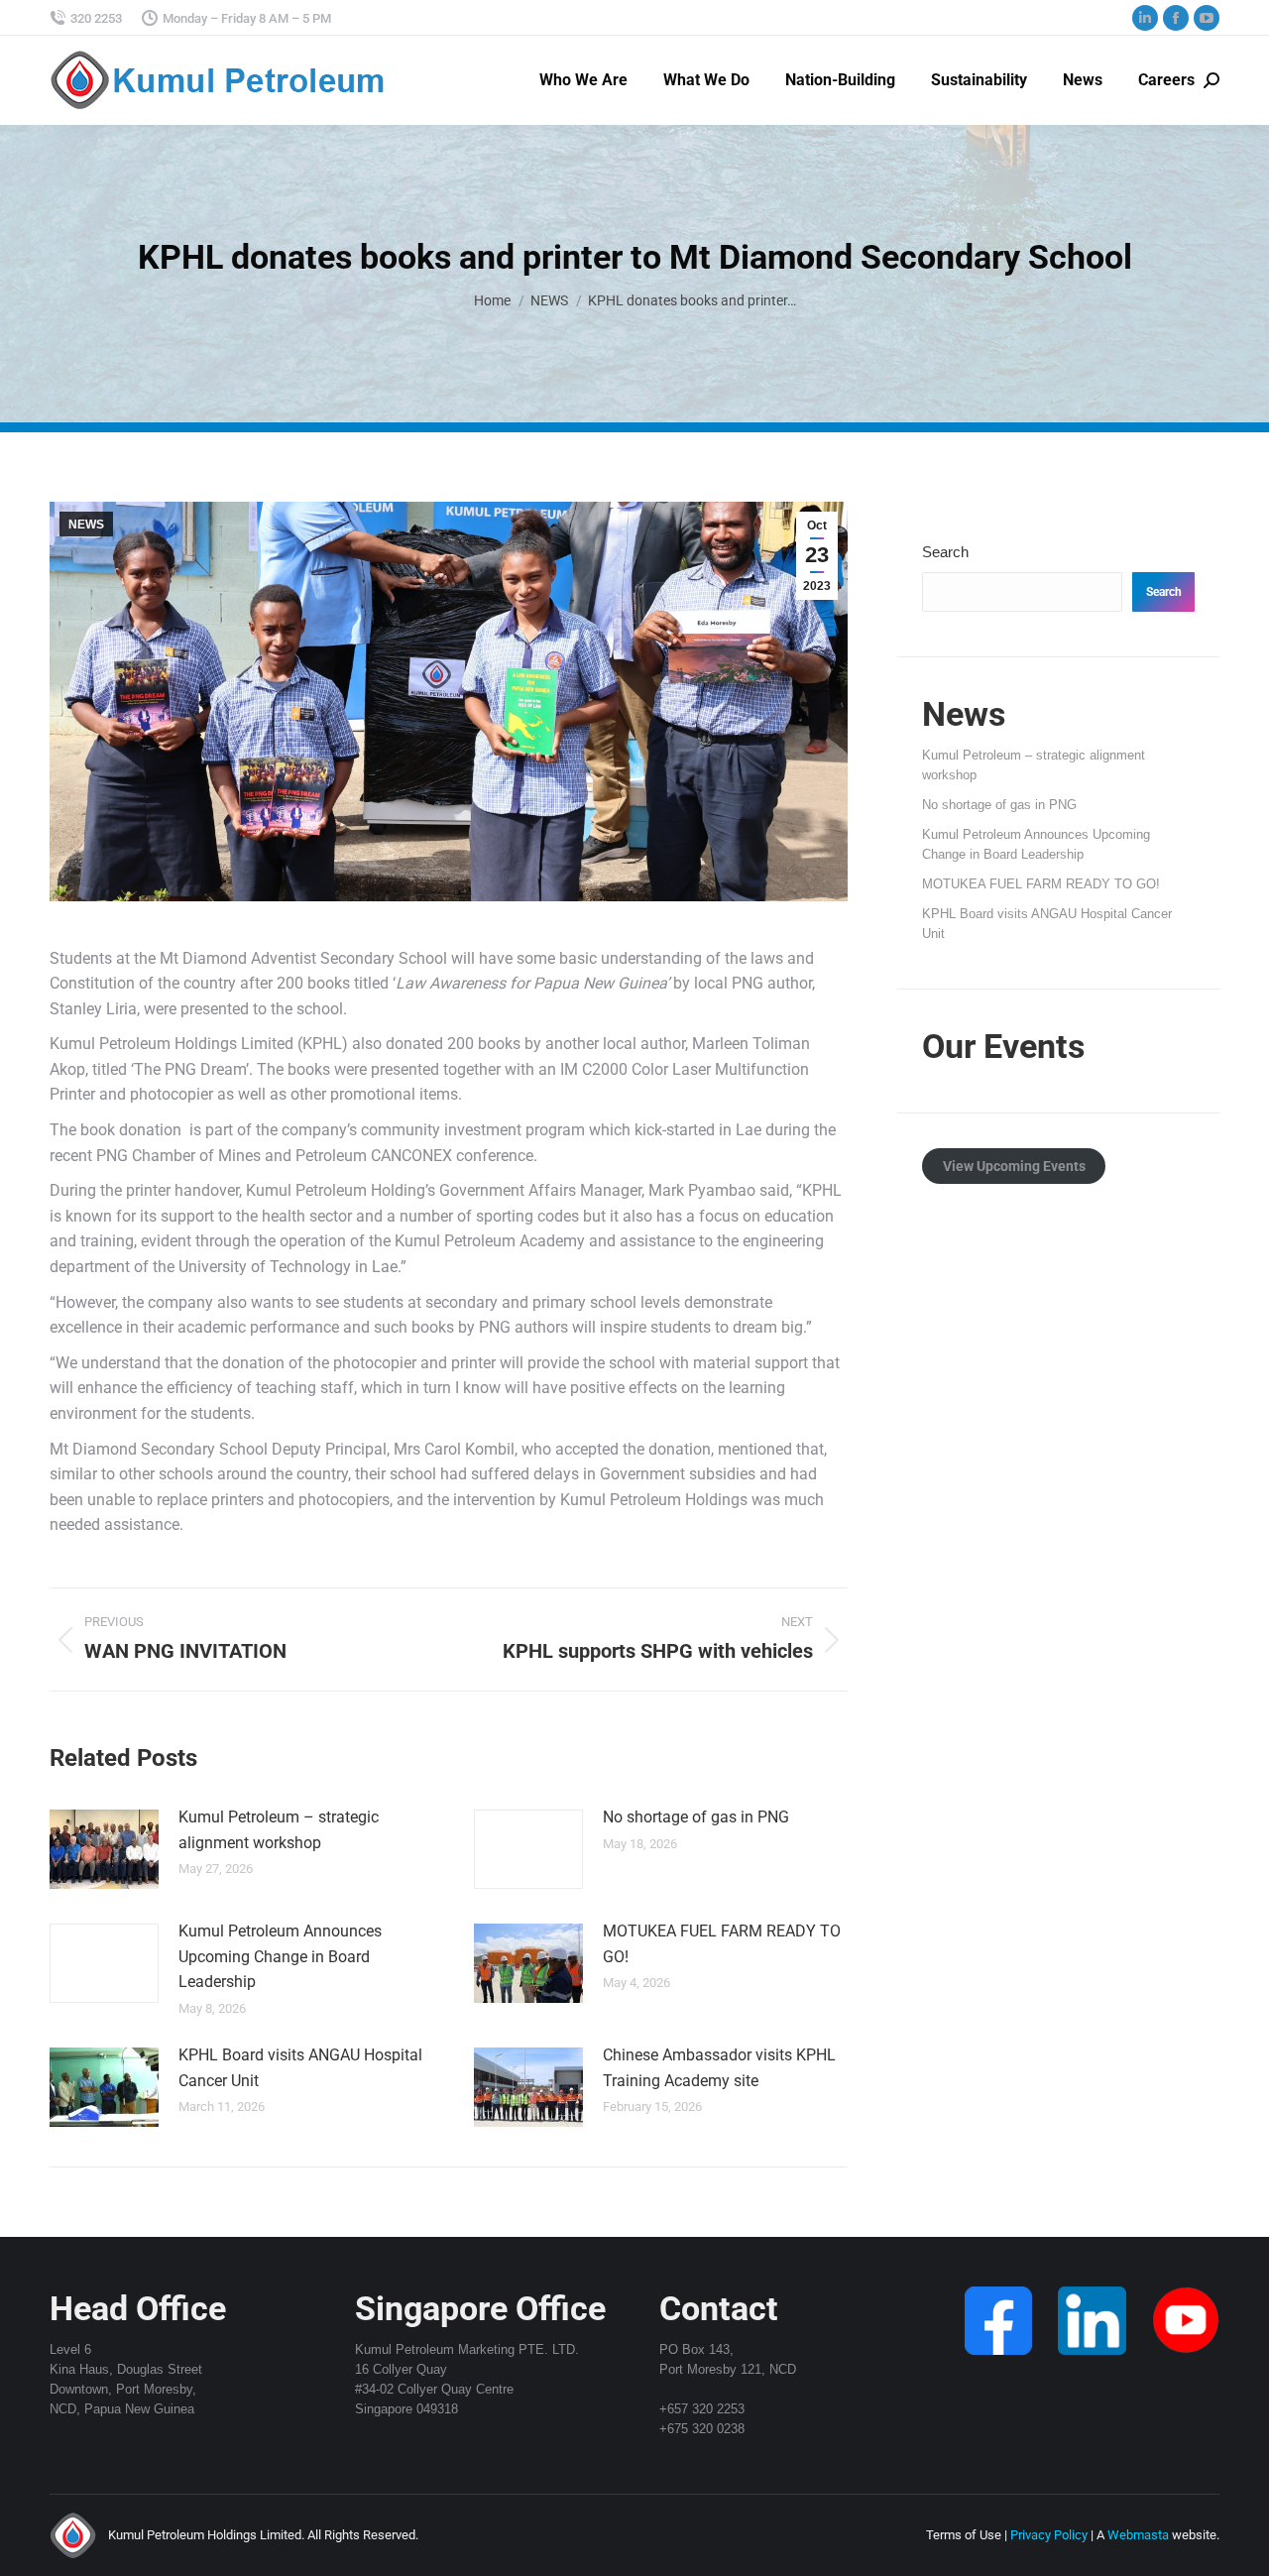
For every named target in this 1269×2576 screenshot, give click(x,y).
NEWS (86, 525)
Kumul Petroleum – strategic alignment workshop (279, 1830)
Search (945, 552)
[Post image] (104, 1849)
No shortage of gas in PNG (696, 1817)
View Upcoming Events (1014, 1166)
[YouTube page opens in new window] (1207, 18)
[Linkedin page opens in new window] (1145, 18)
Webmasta (1138, 2535)
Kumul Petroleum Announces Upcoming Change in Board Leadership (280, 1956)
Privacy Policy (1049, 2535)
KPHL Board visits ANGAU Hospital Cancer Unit (300, 2068)
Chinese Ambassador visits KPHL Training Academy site (719, 2068)
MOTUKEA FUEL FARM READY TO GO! (722, 1944)
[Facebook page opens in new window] (1176, 18)
